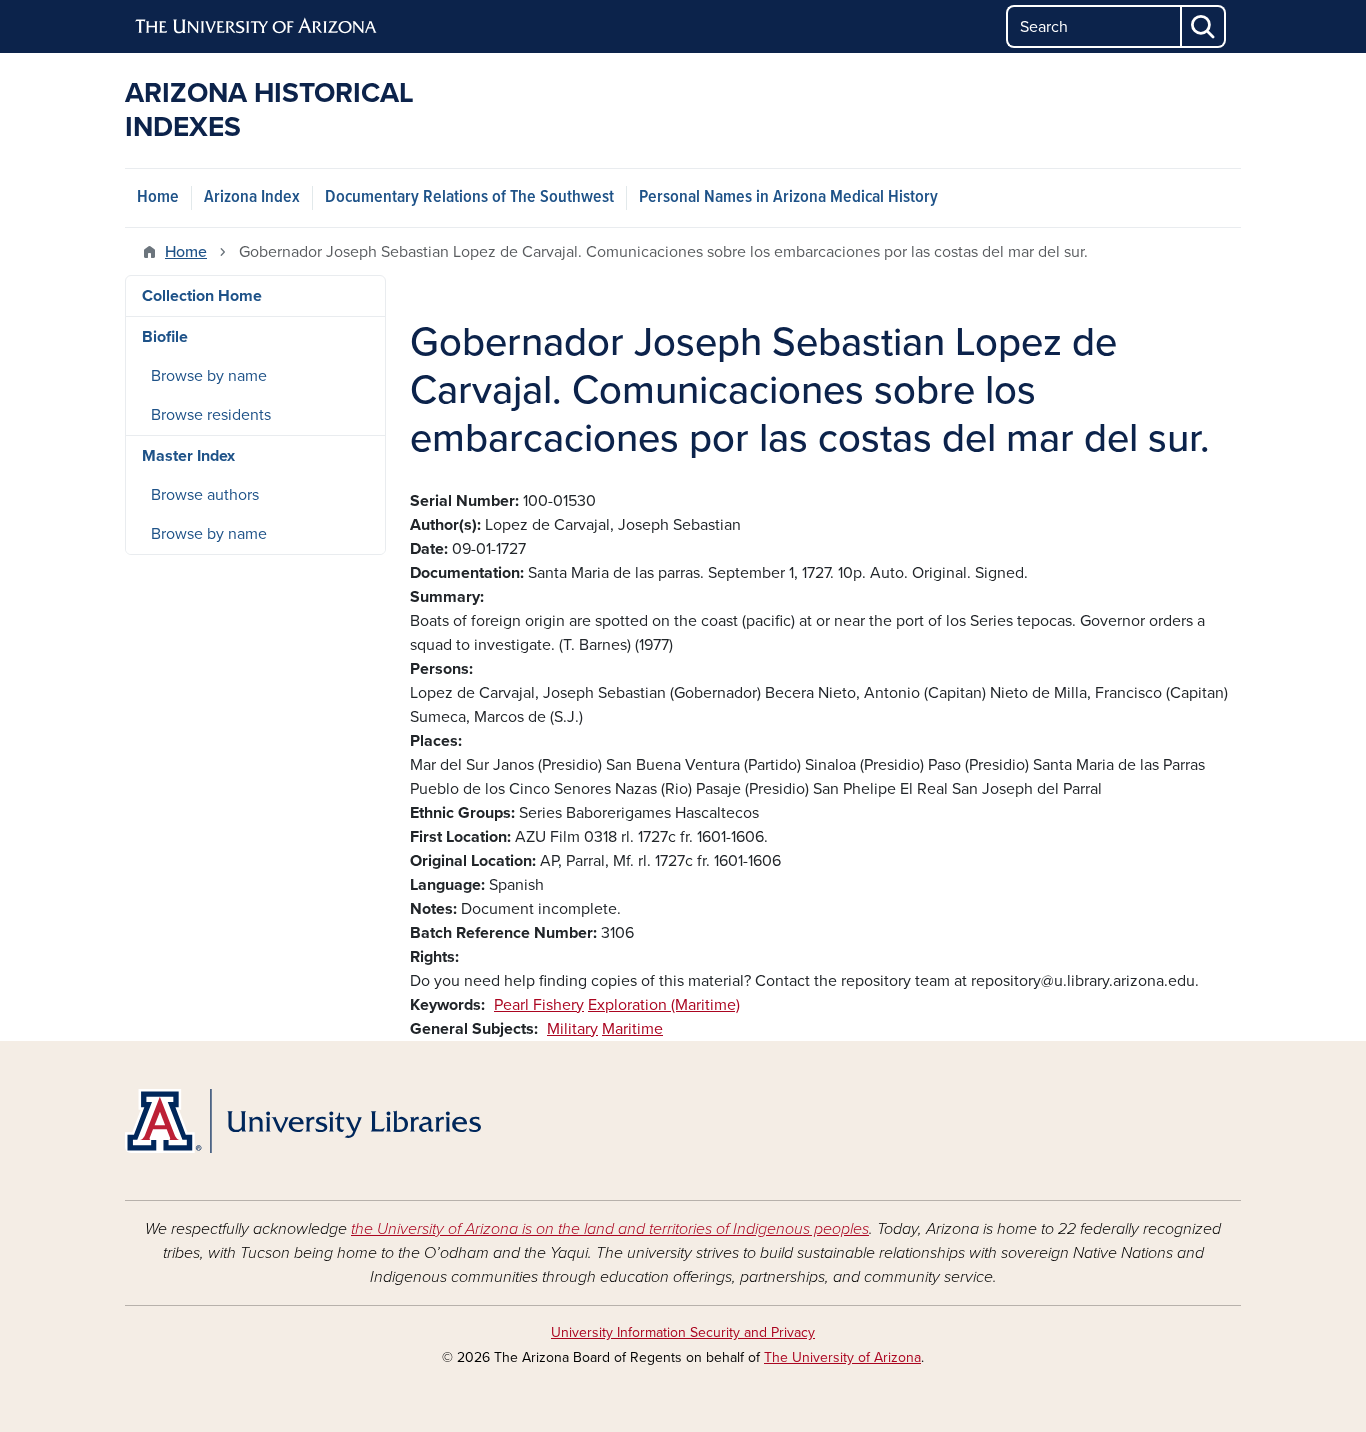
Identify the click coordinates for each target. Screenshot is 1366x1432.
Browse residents (211, 415)
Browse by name (209, 376)
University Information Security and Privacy (683, 1332)
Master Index (188, 456)
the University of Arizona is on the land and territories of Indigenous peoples (610, 1229)
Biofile (165, 337)
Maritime (632, 1029)
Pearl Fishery (539, 1005)
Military (572, 1029)
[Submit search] (1204, 26)
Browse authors (205, 495)
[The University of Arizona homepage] (257, 27)
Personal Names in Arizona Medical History (788, 197)
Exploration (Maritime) (664, 1005)
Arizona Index (252, 197)
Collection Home (202, 296)
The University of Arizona (842, 1357)
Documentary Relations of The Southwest (469, 197)
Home (158, 197)
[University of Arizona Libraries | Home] (303, 1121)
